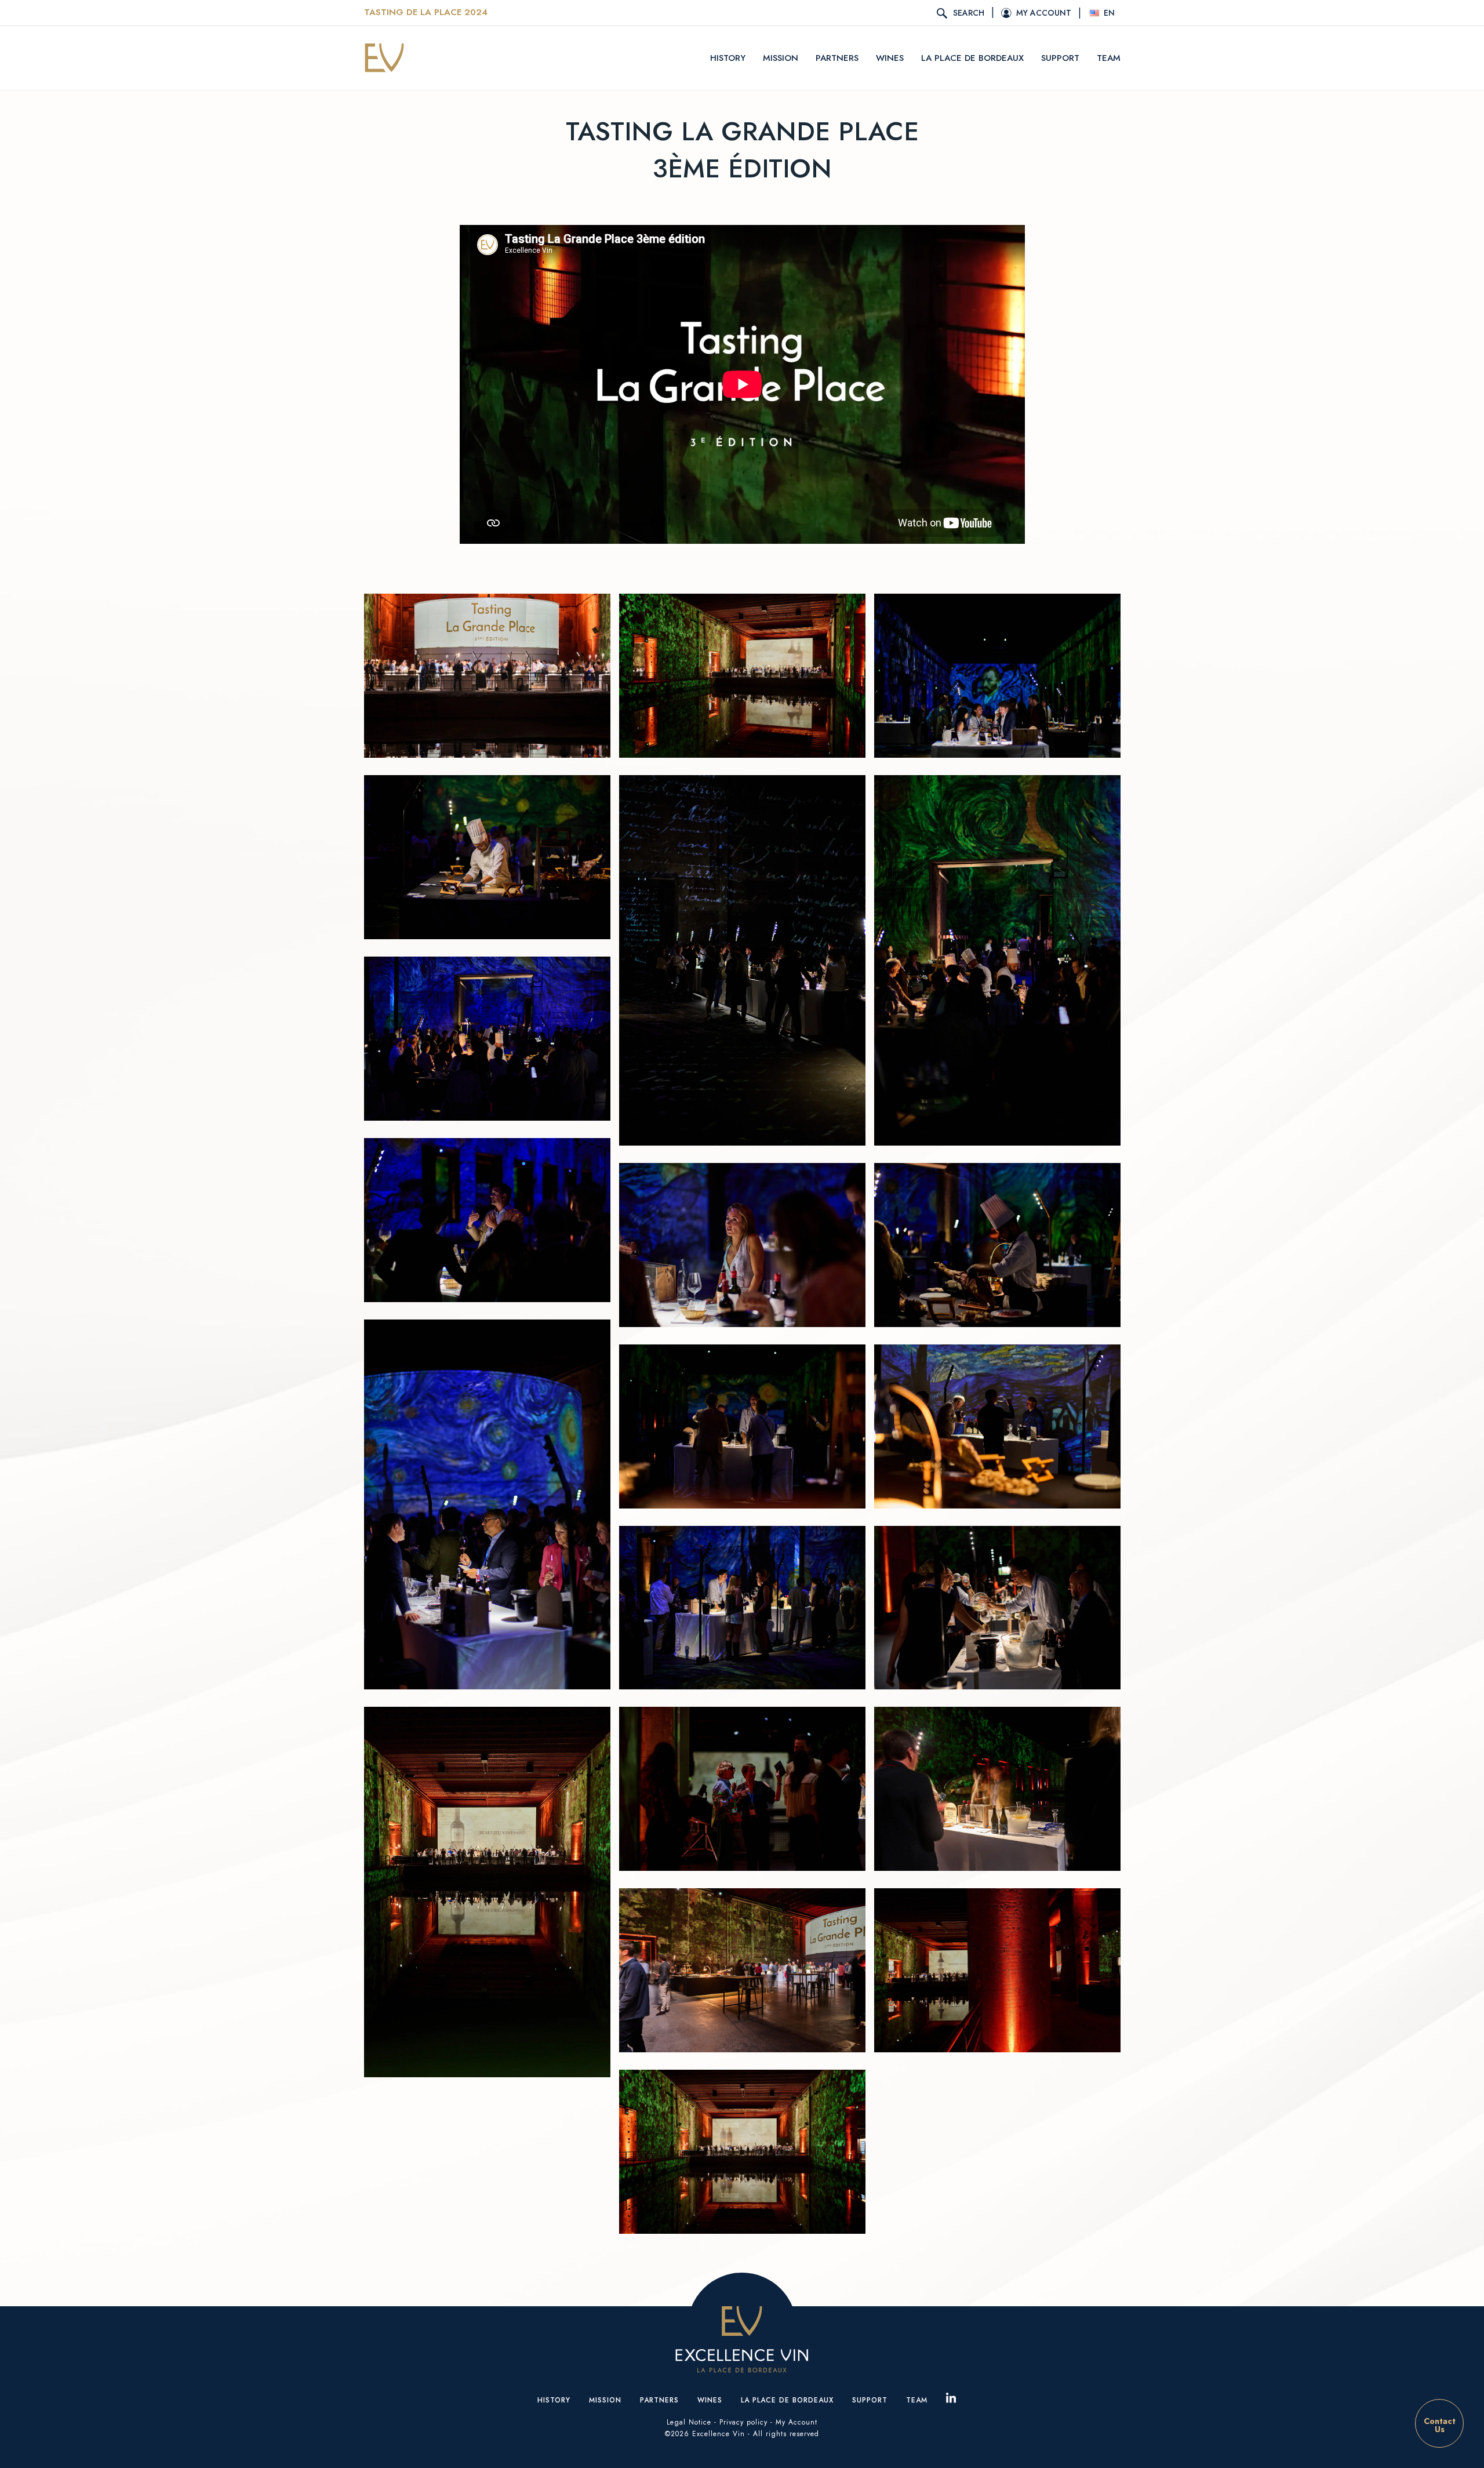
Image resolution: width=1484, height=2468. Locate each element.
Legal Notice (689, 2422)
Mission (781, 58)
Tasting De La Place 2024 (426, 13)
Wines (890, 58)
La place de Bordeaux (972, 58)
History (728, 58)
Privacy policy (743, 2422)
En (1109, 13)
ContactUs (1440, 2425)
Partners (837, 58)
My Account (796, 2422)
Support (1060, 58)
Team (1109, 58)
